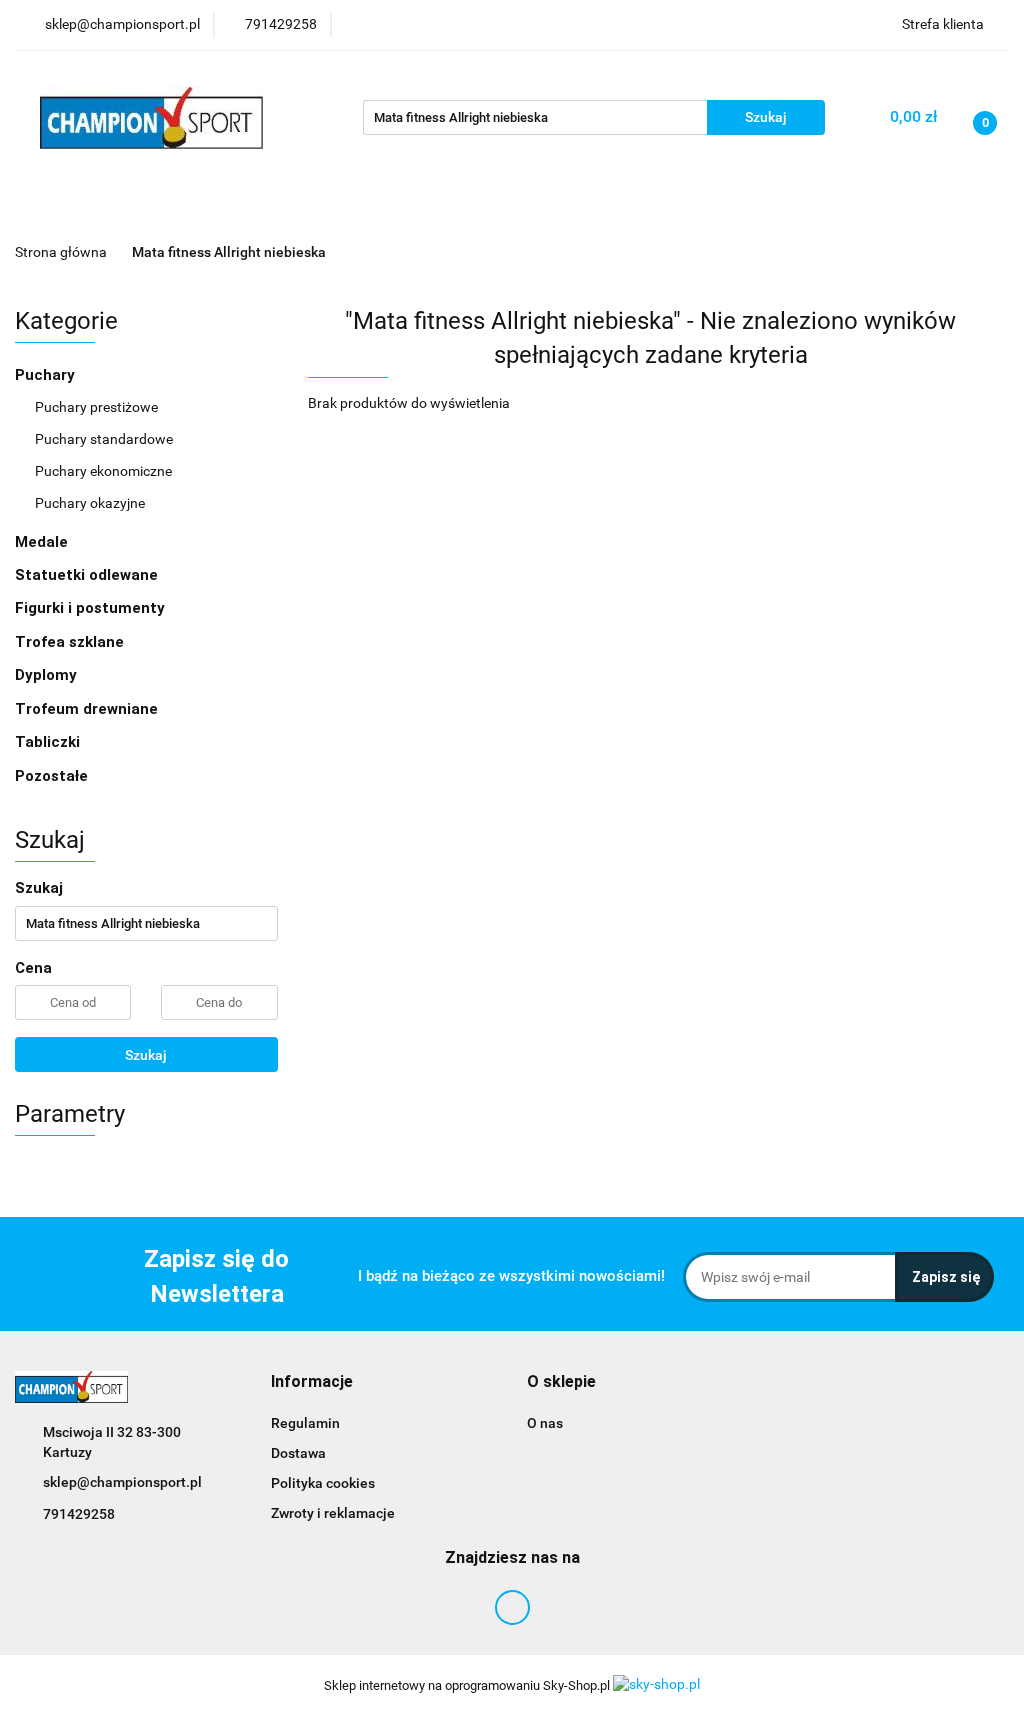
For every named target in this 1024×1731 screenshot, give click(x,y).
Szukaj (146, 1055)
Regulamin (305, 1423)
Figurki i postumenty (92, 608)
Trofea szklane (71, 642)
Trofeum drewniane (86, 709)
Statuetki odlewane (86, 575)
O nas (545, 1423)
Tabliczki (47, 742)
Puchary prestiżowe (96, 407)
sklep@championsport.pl (122, 1482)
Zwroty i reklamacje (333, 1513)
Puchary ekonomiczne (103, 471)
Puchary (47, 375)
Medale (43, 542)
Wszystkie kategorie (150, 209)
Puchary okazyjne (90, 503)
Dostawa (298, 1453)
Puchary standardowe (104, 439)
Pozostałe (51, 776)
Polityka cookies (323, 1483)
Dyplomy (48, 675)
